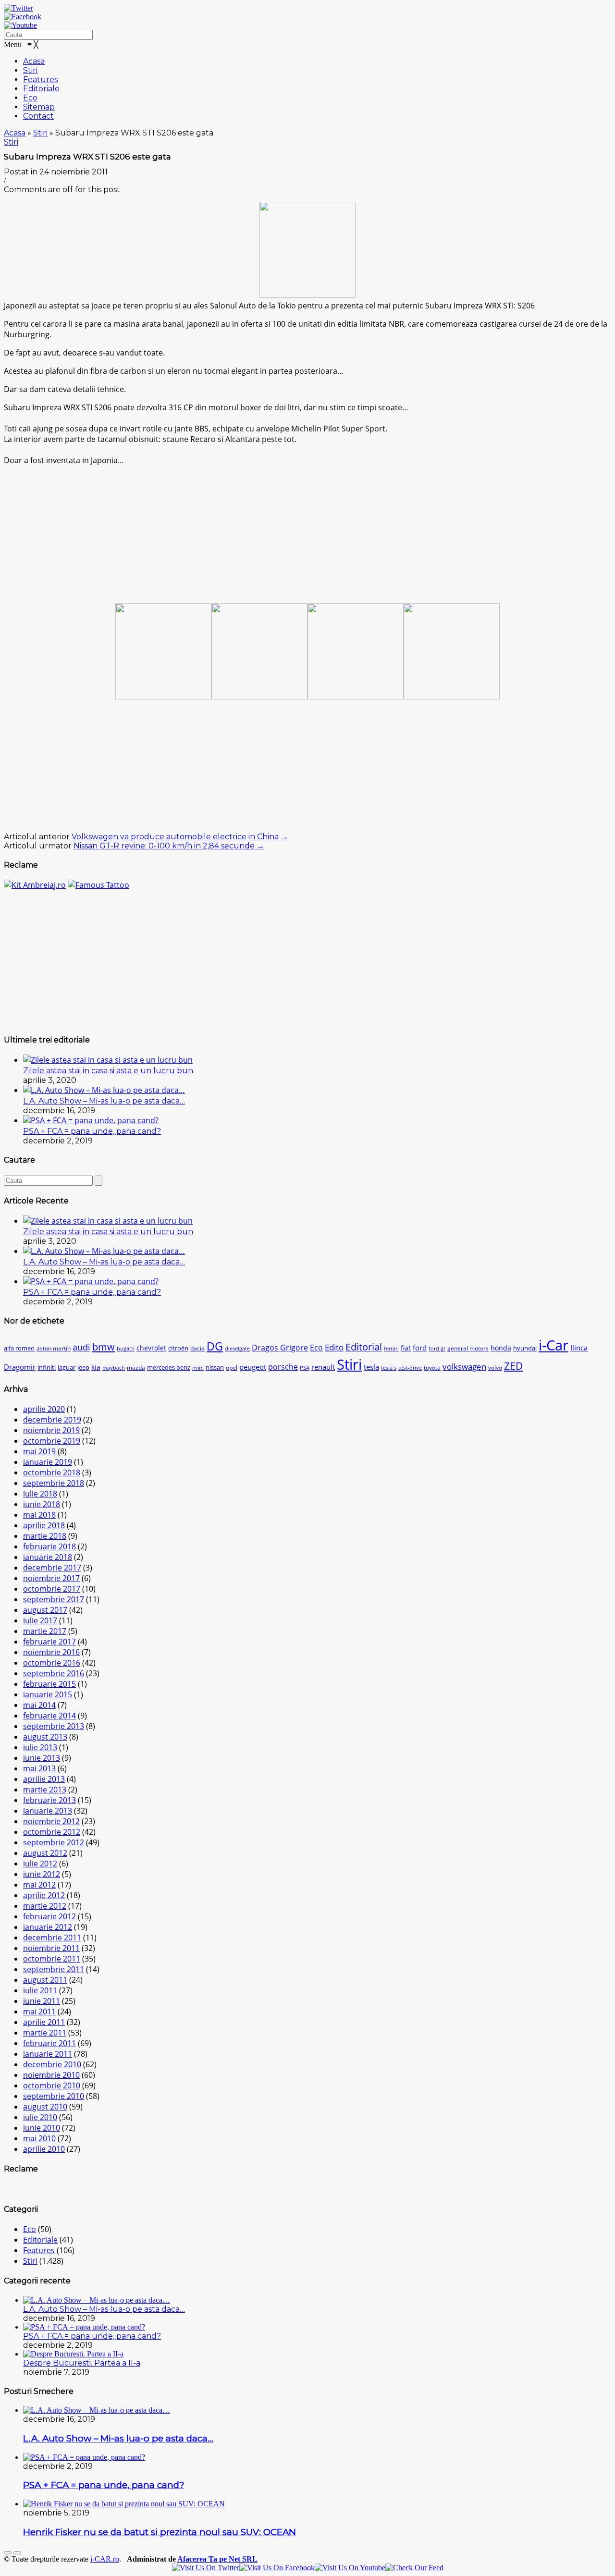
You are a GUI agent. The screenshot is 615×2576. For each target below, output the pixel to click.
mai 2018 (39, 1515)
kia (96, 1367)
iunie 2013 (42, 1758)
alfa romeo (19, 1348)
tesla (371, 1367)
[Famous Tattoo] (98, 885)
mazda (136, 1368)
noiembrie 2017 (51, 1578)
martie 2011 (45, 2033)
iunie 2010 (42, 2128)
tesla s (389, 1368)
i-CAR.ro (105, 2559)
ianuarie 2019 (48, 1462)
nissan (215, 1368)
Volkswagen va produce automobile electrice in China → (180, 837)
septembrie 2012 (54, 1842)
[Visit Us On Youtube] (350, 2568)
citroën (178, 1348)
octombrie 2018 (52, 1472)
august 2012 (45, 1853)
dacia (197, 1348)
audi (81, 1347)
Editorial (364, 1347)
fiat (406, 1348)
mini (198, 1368)
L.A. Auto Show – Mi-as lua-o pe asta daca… (104, 1101)
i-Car (553, 1345)
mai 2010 (39, 2138)
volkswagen (464, 1367)
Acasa (15, 133)
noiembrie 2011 (51, 1948)
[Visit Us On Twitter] (206, 2568)
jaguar (67, 1368)
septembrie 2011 (54, 1969)
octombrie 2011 (52, 1959)
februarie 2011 (49, 2043)
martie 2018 (45, 1536)
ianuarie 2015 (48, 1694)
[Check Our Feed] (414, 2568)
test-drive (410, 1368)
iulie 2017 (40, 1620)
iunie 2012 (42, 1874)
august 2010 (45, 2107)
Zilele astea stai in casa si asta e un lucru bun (108, 1071)
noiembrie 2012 (51, 1821)
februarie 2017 (49, 1642)
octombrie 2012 (52, 1832)
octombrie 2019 (52, 1441)
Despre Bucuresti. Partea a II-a (82, 2363)
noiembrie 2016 (51, 1652)
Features (39, 2250)
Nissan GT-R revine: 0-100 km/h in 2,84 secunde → (169, 846)
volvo (495, 1368)
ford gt (437, 1349)
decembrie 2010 (52, 2064)
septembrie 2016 (54, 1673)
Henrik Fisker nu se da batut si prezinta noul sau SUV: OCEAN (160, 2532)
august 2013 (45, 1737)
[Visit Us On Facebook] (277, 2568)
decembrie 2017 (52, 1568)
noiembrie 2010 (51, 2075)
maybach (114, 1368)
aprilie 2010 (44, 2149)
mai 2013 (39, 1768)
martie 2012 (45, 1906)
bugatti (126, 1349)
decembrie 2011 (52, 1938)
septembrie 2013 (54, 1726)
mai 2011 (39, 2012)
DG (215, 1346)
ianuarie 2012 (48, 1927)
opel (232, 1368)
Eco (316, 1348)
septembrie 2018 (54, 1483)
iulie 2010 (40, 2117)
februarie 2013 (49, 1800)
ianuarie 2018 (48, 1557)
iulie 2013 (40, 1747)
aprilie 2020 (44, 1409)
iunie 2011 (42, 2001)
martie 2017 (45, 1631)
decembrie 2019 (52, 1420)
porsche (283, 1367)
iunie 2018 (42, 1504)
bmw (104, 1347)
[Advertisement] (307, 533)
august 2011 (45, 1980)
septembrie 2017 (54, 1599)
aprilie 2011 (44, 2022)
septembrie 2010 (54, 2096)
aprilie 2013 (44, 1779)
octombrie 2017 (52, 1589)
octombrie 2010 (52, 2085)
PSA (305, 1368)
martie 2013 (45, 1790)
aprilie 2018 (44, 1525)
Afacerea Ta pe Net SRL (217, 2559)
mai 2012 (39, 1885)
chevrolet (151, 1348)
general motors (468, 1348)
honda (501, 1348)
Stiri (40, 133)
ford (420, 1348)
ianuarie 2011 (48, 2054)
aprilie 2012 (44, 1895)
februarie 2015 (49, 1684)
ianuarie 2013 (48, 1811)
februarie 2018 (49, 1546)
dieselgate (237, 1349)
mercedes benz (169, 1368)
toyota (432, 1368)
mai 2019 (39, 1451)
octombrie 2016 (52, 1663)
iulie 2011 (40, 1990)
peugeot (253, 1367)
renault (323, 1367)
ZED (513, 1366)
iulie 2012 (40, 1864)
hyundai (525, 1348)
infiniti (47, 1368)
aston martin (54, 1348)
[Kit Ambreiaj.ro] (35, 885)
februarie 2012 (49, 1916)
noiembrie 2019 (51, 1430)
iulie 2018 (40, 1494)
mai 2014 (39, 1705)
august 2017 (45, 1610)
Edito (334, 1347)
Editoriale (40, 2240)
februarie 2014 (49, 1716)
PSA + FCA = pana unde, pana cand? (92, 1131)
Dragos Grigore (280, 1348)
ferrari (391, 1349)
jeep (83, 1368)
